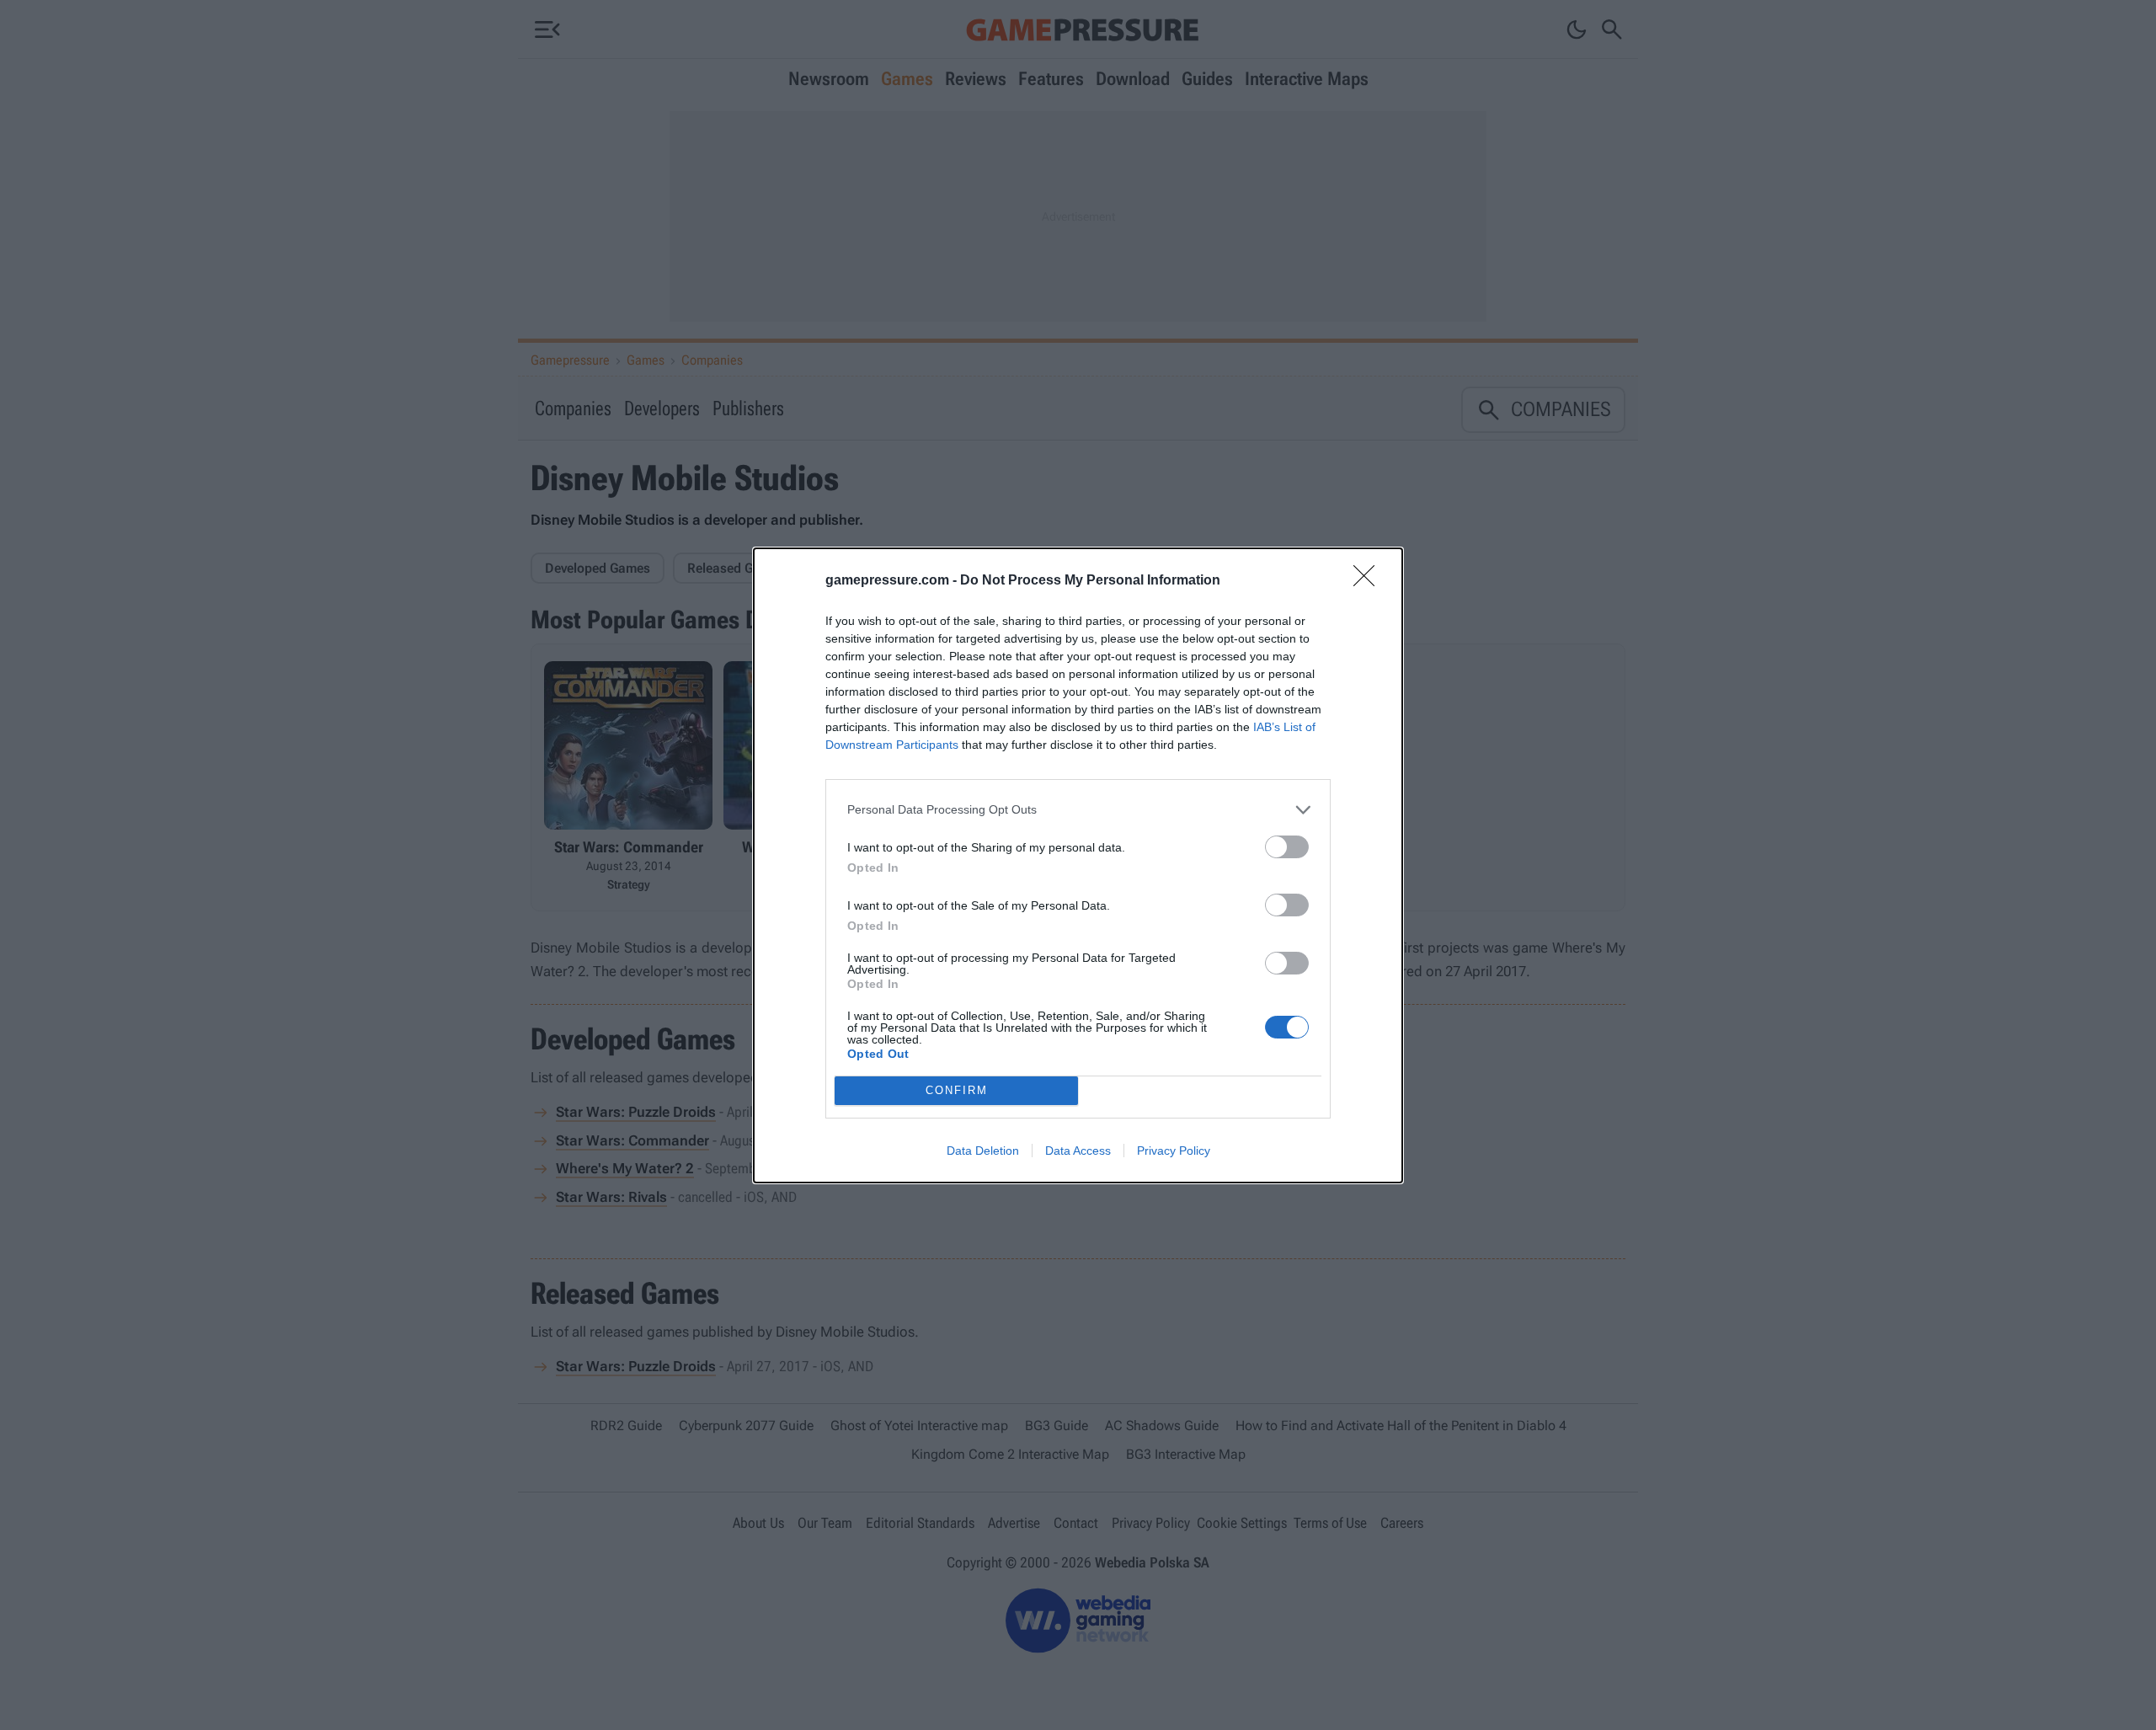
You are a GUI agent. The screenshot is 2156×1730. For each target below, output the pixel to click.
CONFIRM (957, 1090)
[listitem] (1078, 810)
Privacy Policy (1174, 1151)
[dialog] (1078, 865)
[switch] (1287, 847)
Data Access (1078, 1151)
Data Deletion (983, 1151)
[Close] (1369, 581)
